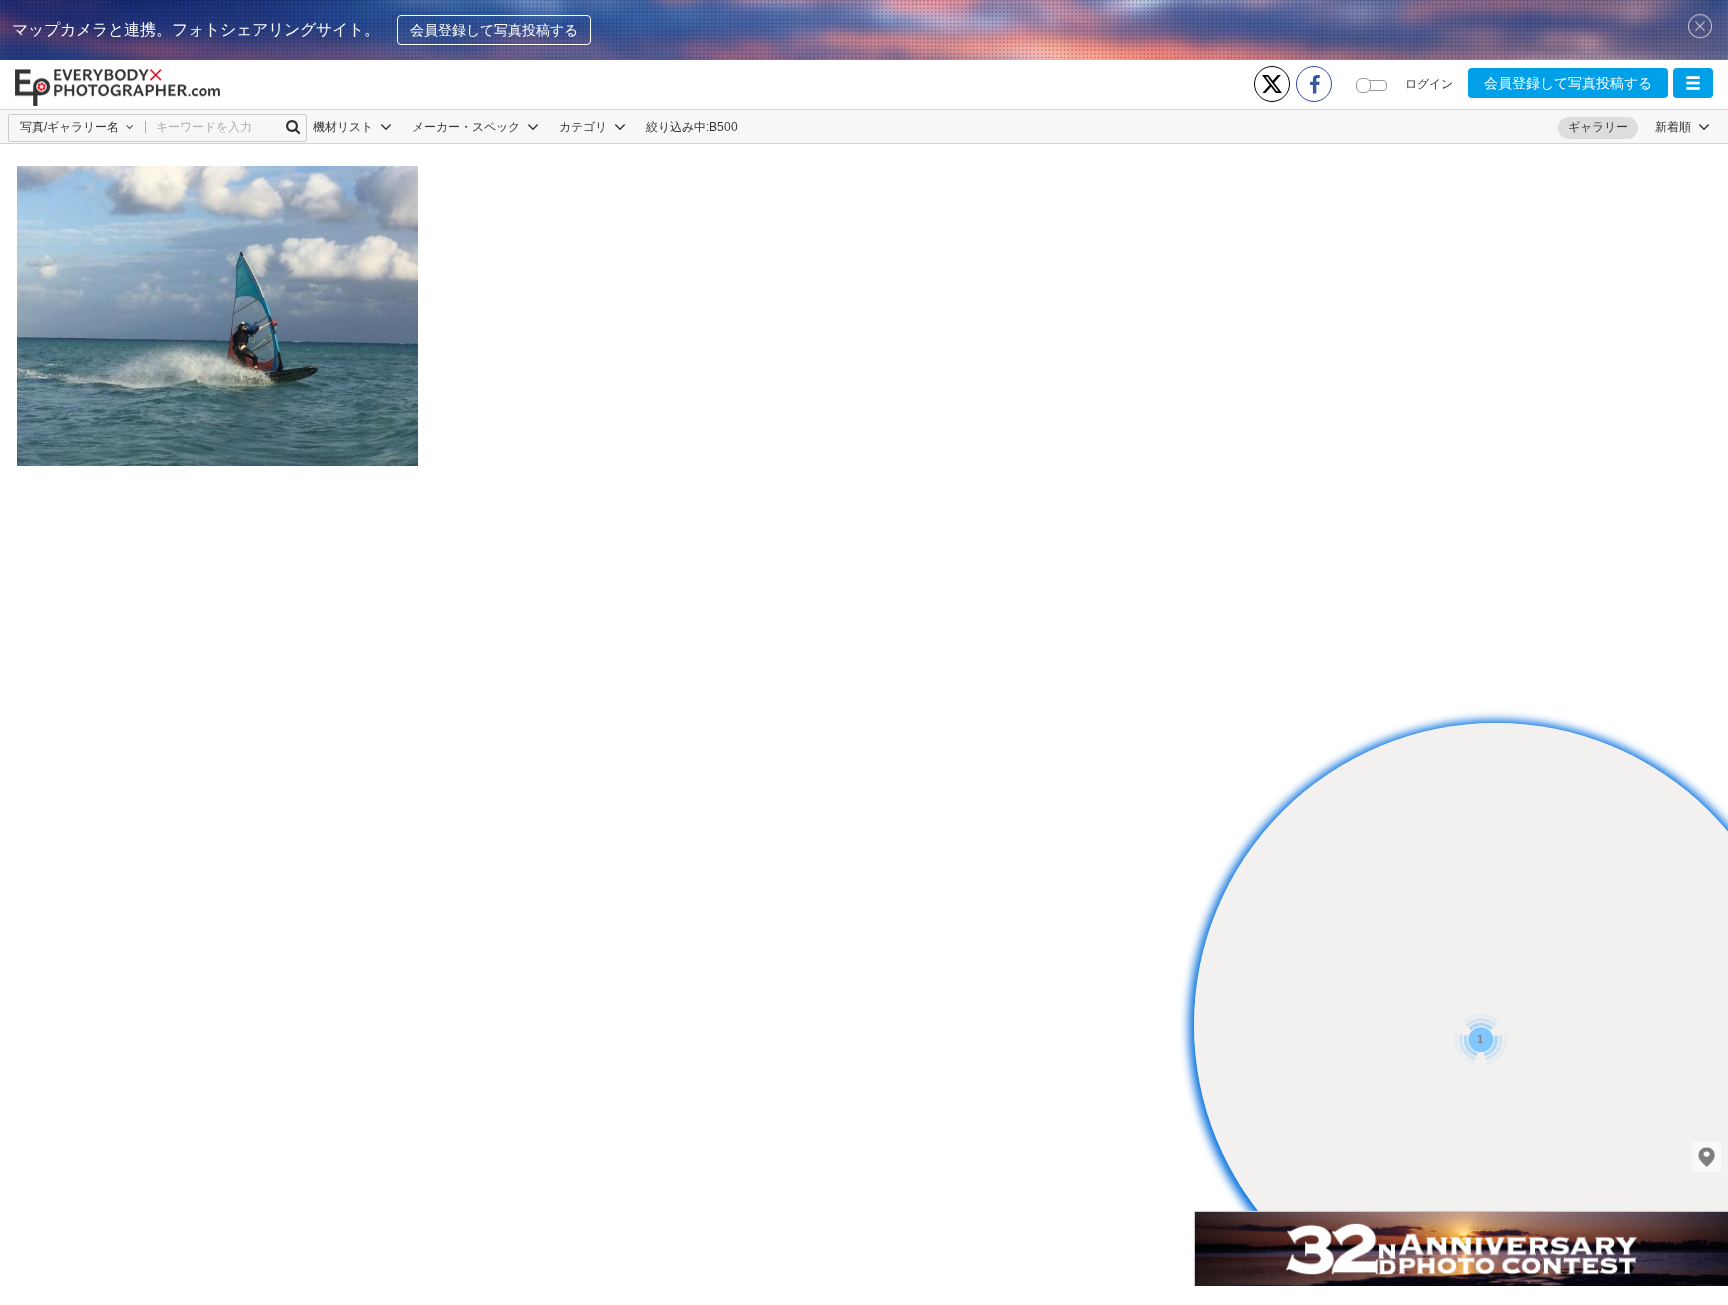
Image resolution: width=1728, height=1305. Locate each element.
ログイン (1429, 84)
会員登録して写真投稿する (494, 30)
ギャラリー (1598, 127)
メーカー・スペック (467, 127)
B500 (723, 127)
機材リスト (344, 127)
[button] (1693, 83)
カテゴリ (584, 127)
